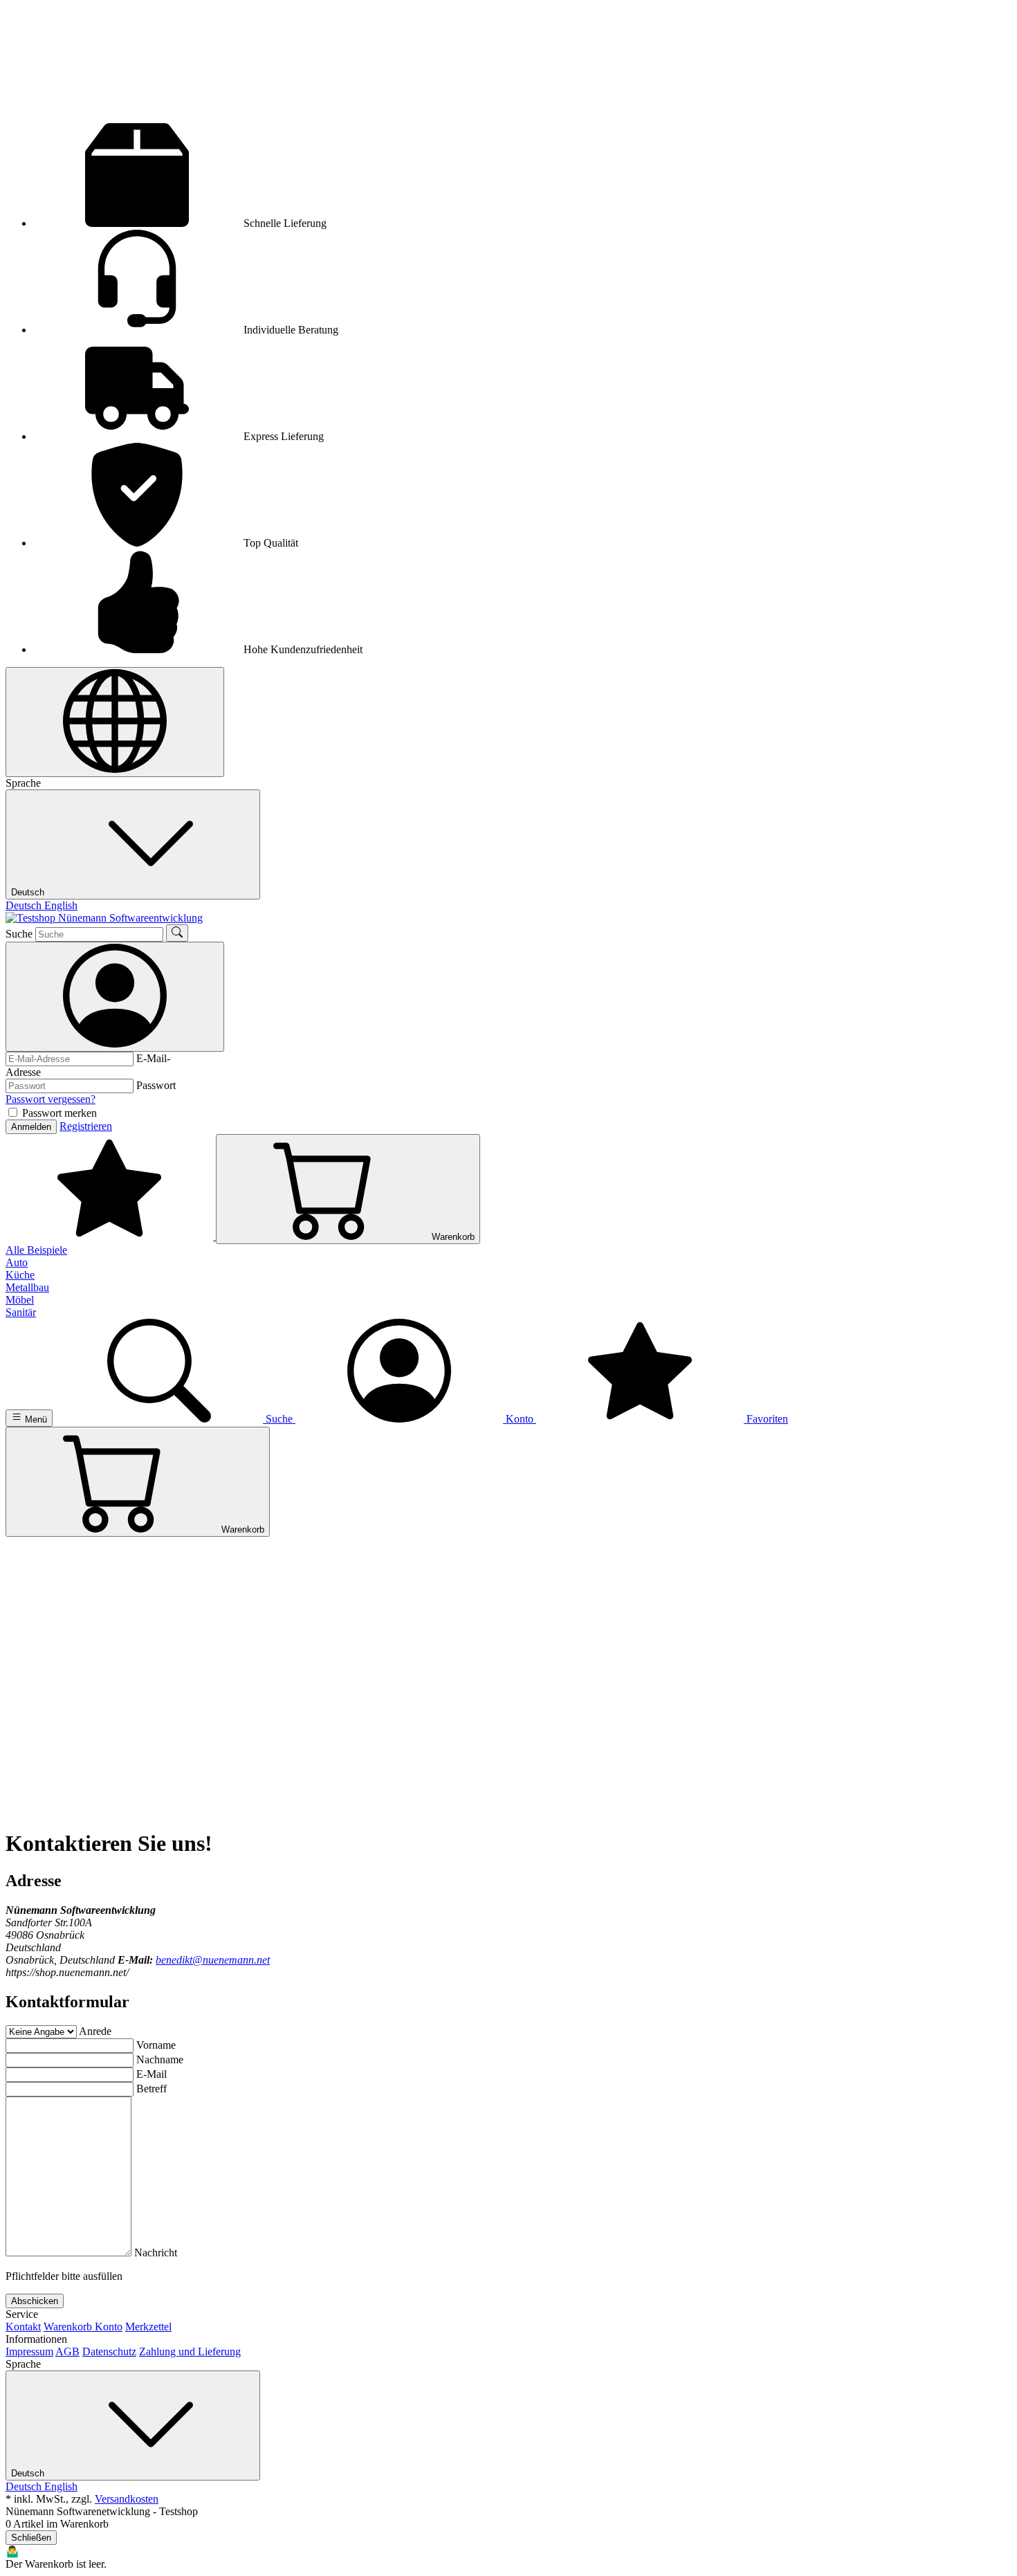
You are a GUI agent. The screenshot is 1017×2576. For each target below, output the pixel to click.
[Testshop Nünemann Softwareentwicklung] (104, 918)
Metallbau (27, 1287)
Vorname (156, 2045)
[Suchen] (177, 933)
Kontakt (23, 2327)
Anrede (95, 2031)
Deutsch (29, 892)
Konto (109, 2327)
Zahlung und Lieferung (190, 2351)
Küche (20, 1275)
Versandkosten (127, 2499)
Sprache (23, 783)
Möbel (20, 1300)
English (61, 905)
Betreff (152, 2089)
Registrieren (86, 1126)
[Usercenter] (115, 997)
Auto (17, 1262)
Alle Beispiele (36, 1250)
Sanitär (21, 1312)
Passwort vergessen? (51, 1099)
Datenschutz (109, 2351)
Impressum (29, 2351)
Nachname (160, 2059)
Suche (19, 934)
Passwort (156, 1085)
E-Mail (152, 2074)
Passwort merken (59, 1113)
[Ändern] (115, 722)
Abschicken (35, 2301)
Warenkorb (69, 2327)
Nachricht (156, 2253)
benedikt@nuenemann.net (213, 1960)
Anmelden (31, 1127)
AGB (67, 2351)
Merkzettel (148, 2327)
